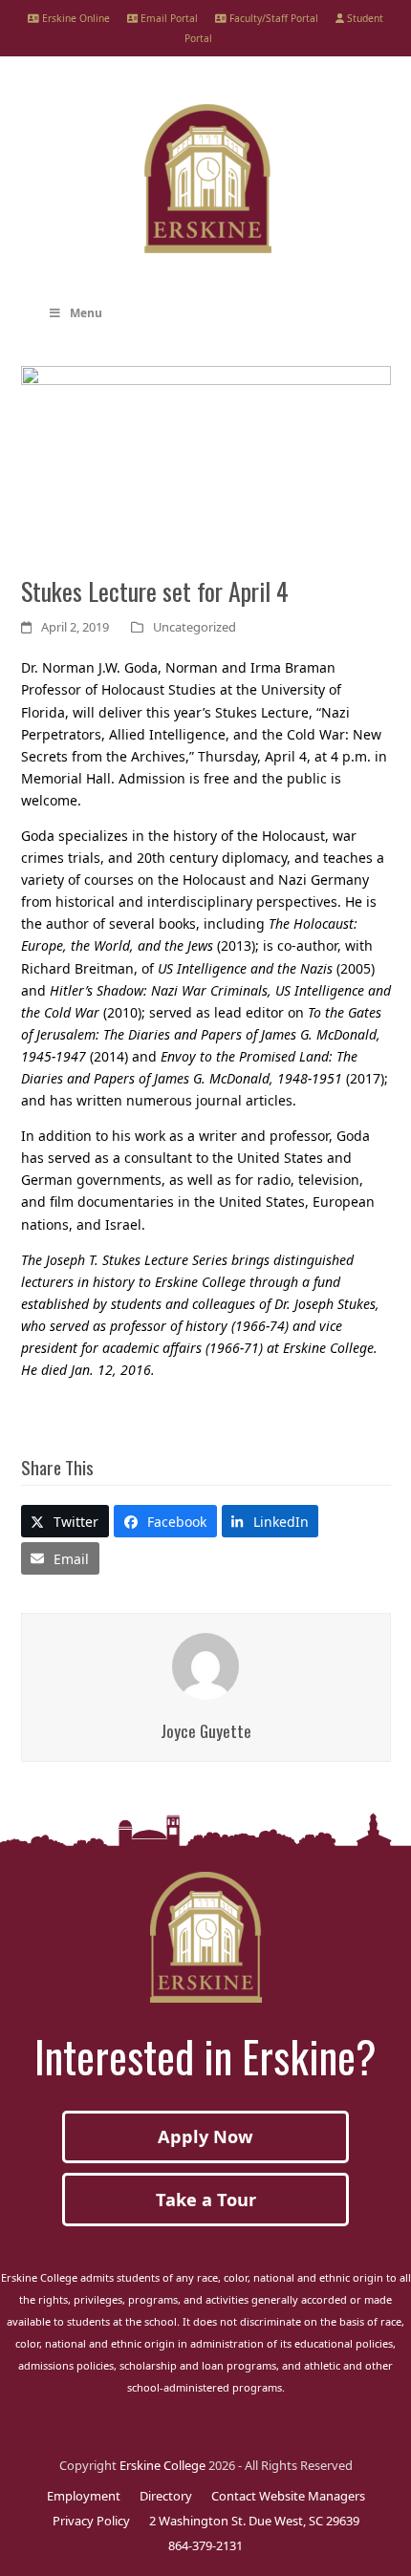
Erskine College (162, 2465)
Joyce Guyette (206, 1730)
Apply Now (205, 2136)
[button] (65, 1521)
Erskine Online (75, 18)
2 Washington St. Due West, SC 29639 (254, 2521)
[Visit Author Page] (205, 1665)
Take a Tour (206, 2200)
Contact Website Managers (288, 2496)
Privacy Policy (91, 2521)
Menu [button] (86, 313)
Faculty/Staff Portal (272, 18)
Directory (166, 2496)
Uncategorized (195, 627)
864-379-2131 (205, 2545)
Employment (84, 2496)
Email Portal (168, 18)
